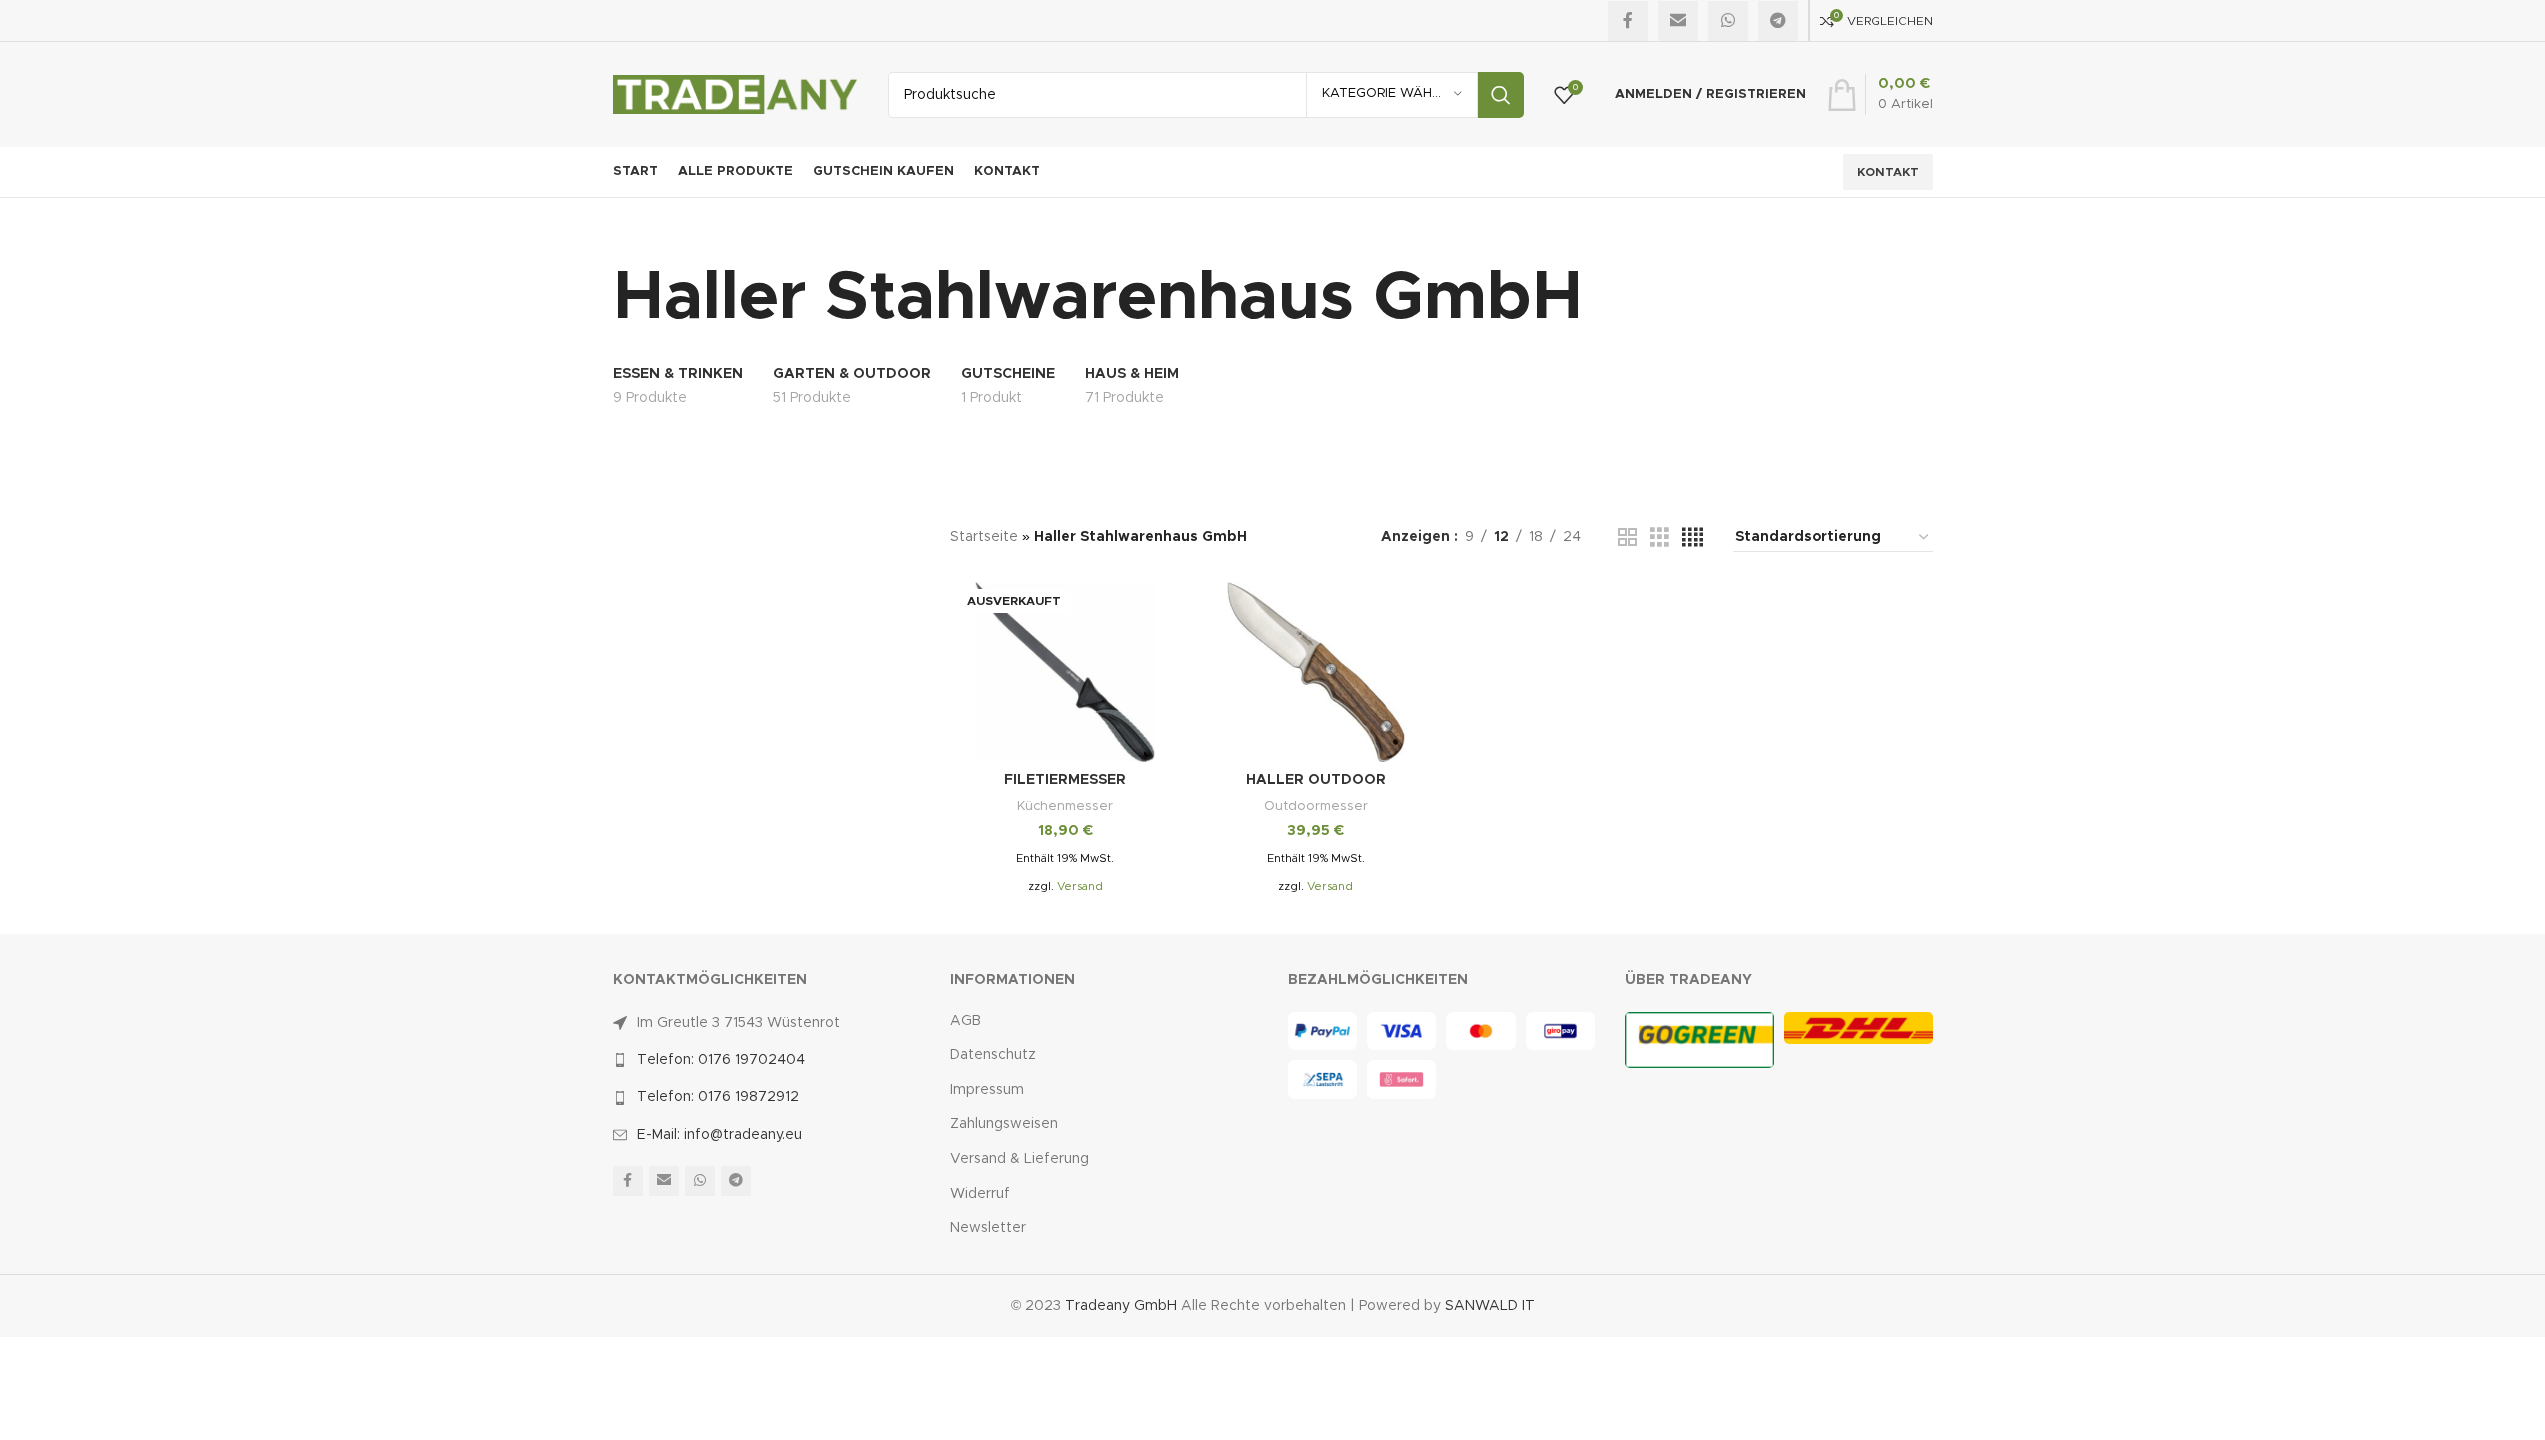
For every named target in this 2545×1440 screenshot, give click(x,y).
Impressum (987, 1090)
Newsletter (988, 1228)
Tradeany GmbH (1121, 1306)
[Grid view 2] (1627, 538)
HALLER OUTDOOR (1316, 780)
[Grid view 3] (1659, 538)
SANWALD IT (1490, 1306)
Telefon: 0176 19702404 (721, 1060)
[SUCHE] (1501, 95)
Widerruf (980, 1194)
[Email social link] (1678, 21)
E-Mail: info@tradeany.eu (719, 1135)
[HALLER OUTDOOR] (1316, 672)
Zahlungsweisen (1004, 1124)
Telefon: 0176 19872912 (718, 1097)
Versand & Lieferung (1019, 1159)
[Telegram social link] (1778, 21)
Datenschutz (993, 1055)
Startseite (984, 537)
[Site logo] (735, 94)
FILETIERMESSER (1065, 780)
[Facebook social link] (1628, 21)
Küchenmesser (1065, 806)
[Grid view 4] (1692, 538)
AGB (965, 1021)
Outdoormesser (1316, 806)
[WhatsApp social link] (1728, 21)
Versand (1080, 886)
